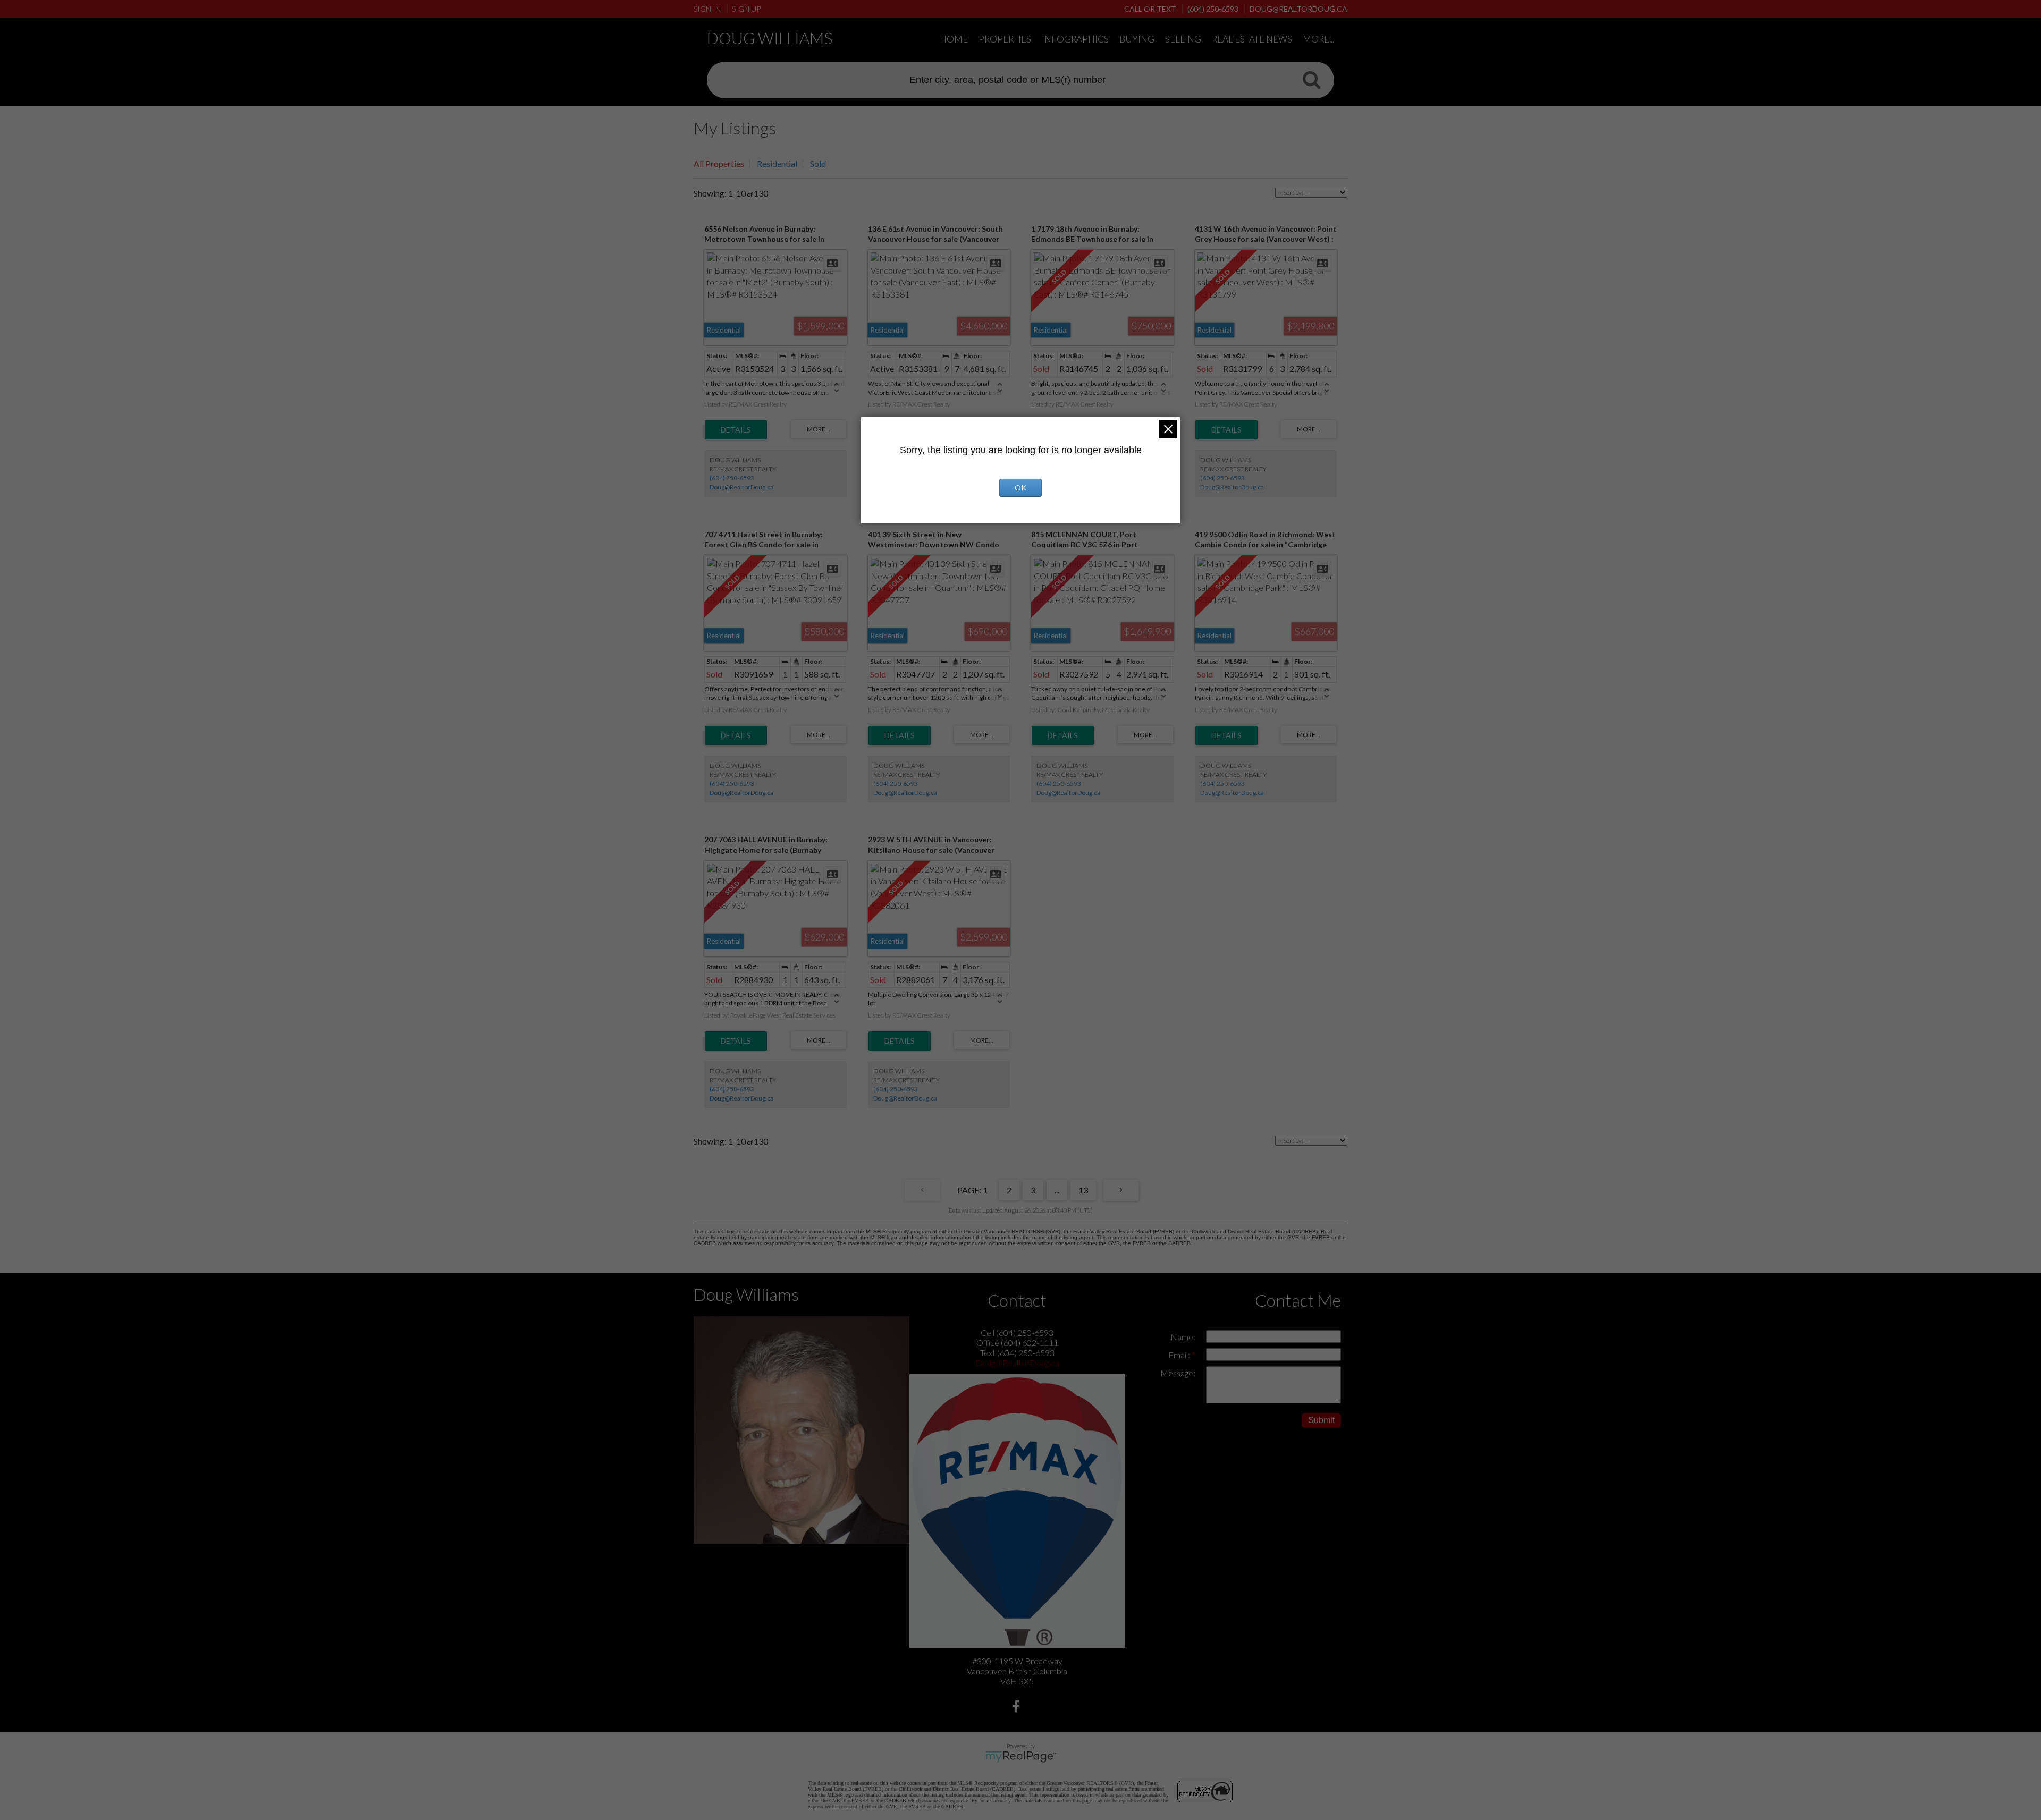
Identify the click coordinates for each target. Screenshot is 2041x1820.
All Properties (719, 163)
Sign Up (746, 9)
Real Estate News (1252, 39)
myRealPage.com (1021, 1757)
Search (1311, 79)
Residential (777, 163)
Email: (1180, 1355)
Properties (1005, 39)
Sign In (707, 9)
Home (954, 39)
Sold (818, 163)
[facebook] (1017, 1708)
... (1057, 1190)
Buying (1137, 39)
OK (1020, 488)
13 (1083, 1190)
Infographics (1075, 39)
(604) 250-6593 (732, 478)
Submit (1321, 1420)
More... (1318, 39)
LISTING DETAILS (736, 430)
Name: (1183, 1337)
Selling (1183, 39)
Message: (1178, 1373)
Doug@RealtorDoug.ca (741, 487)
